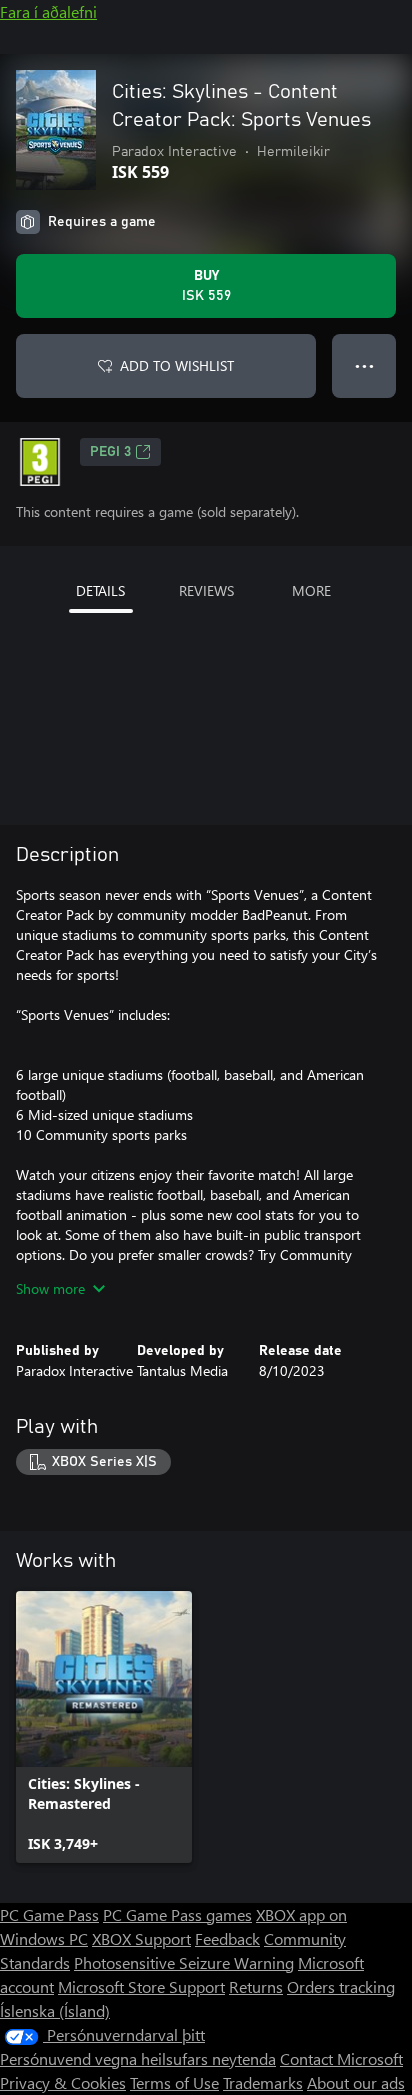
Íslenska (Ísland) (55, 2010)
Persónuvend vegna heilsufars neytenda (138, 2058)
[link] (104, 1727)
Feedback (227, 1938)
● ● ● (364, 365)
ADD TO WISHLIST (177, 365)
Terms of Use (174, 2082)
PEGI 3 (110, 452)
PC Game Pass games (177, 1914)
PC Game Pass (49, 1914)
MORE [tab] (311, 590)
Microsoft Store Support (141, 1986)
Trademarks (263, 2082)
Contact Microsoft (341, 2058)
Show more (50, 1288)
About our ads (356, 2082)
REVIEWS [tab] (206, 590)
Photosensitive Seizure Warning (184, 1962)
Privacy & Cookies (63, 2082)
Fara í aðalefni (48, 11)
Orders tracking (341, 1986)
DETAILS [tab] (100, 590)
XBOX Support (141, 1938)
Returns (256, 1986)
